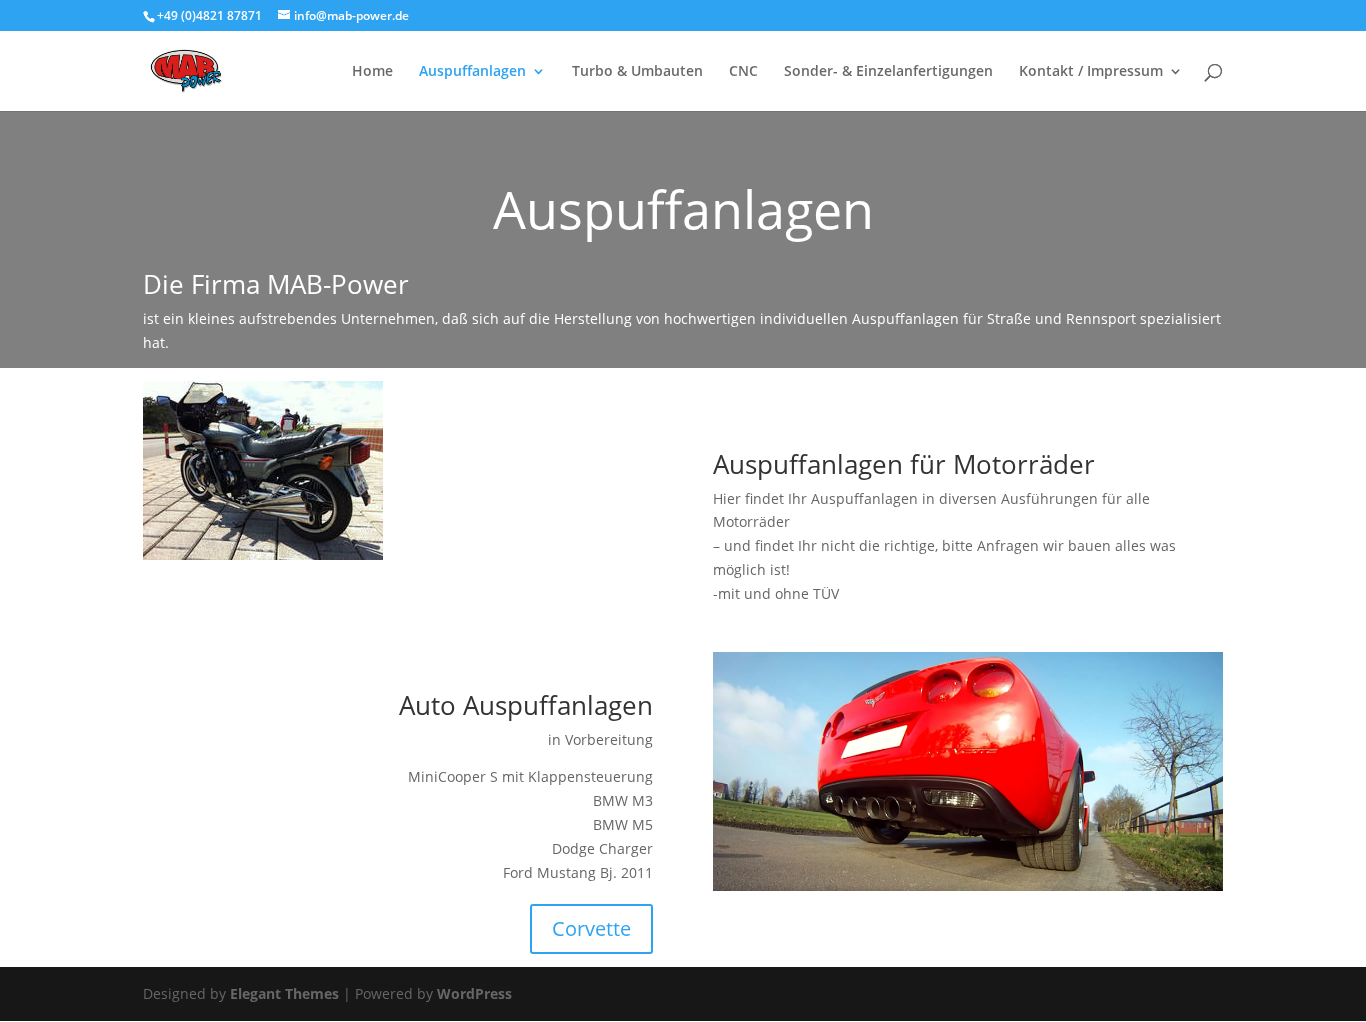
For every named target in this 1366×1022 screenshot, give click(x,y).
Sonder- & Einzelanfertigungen (888, 72)
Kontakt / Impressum (1091, 72)
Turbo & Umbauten (637, 72)
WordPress (474, 993)
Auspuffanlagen (472, 72)
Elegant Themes (284, 993)
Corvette (591, 928)
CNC (743, 72)
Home (372, 72)
